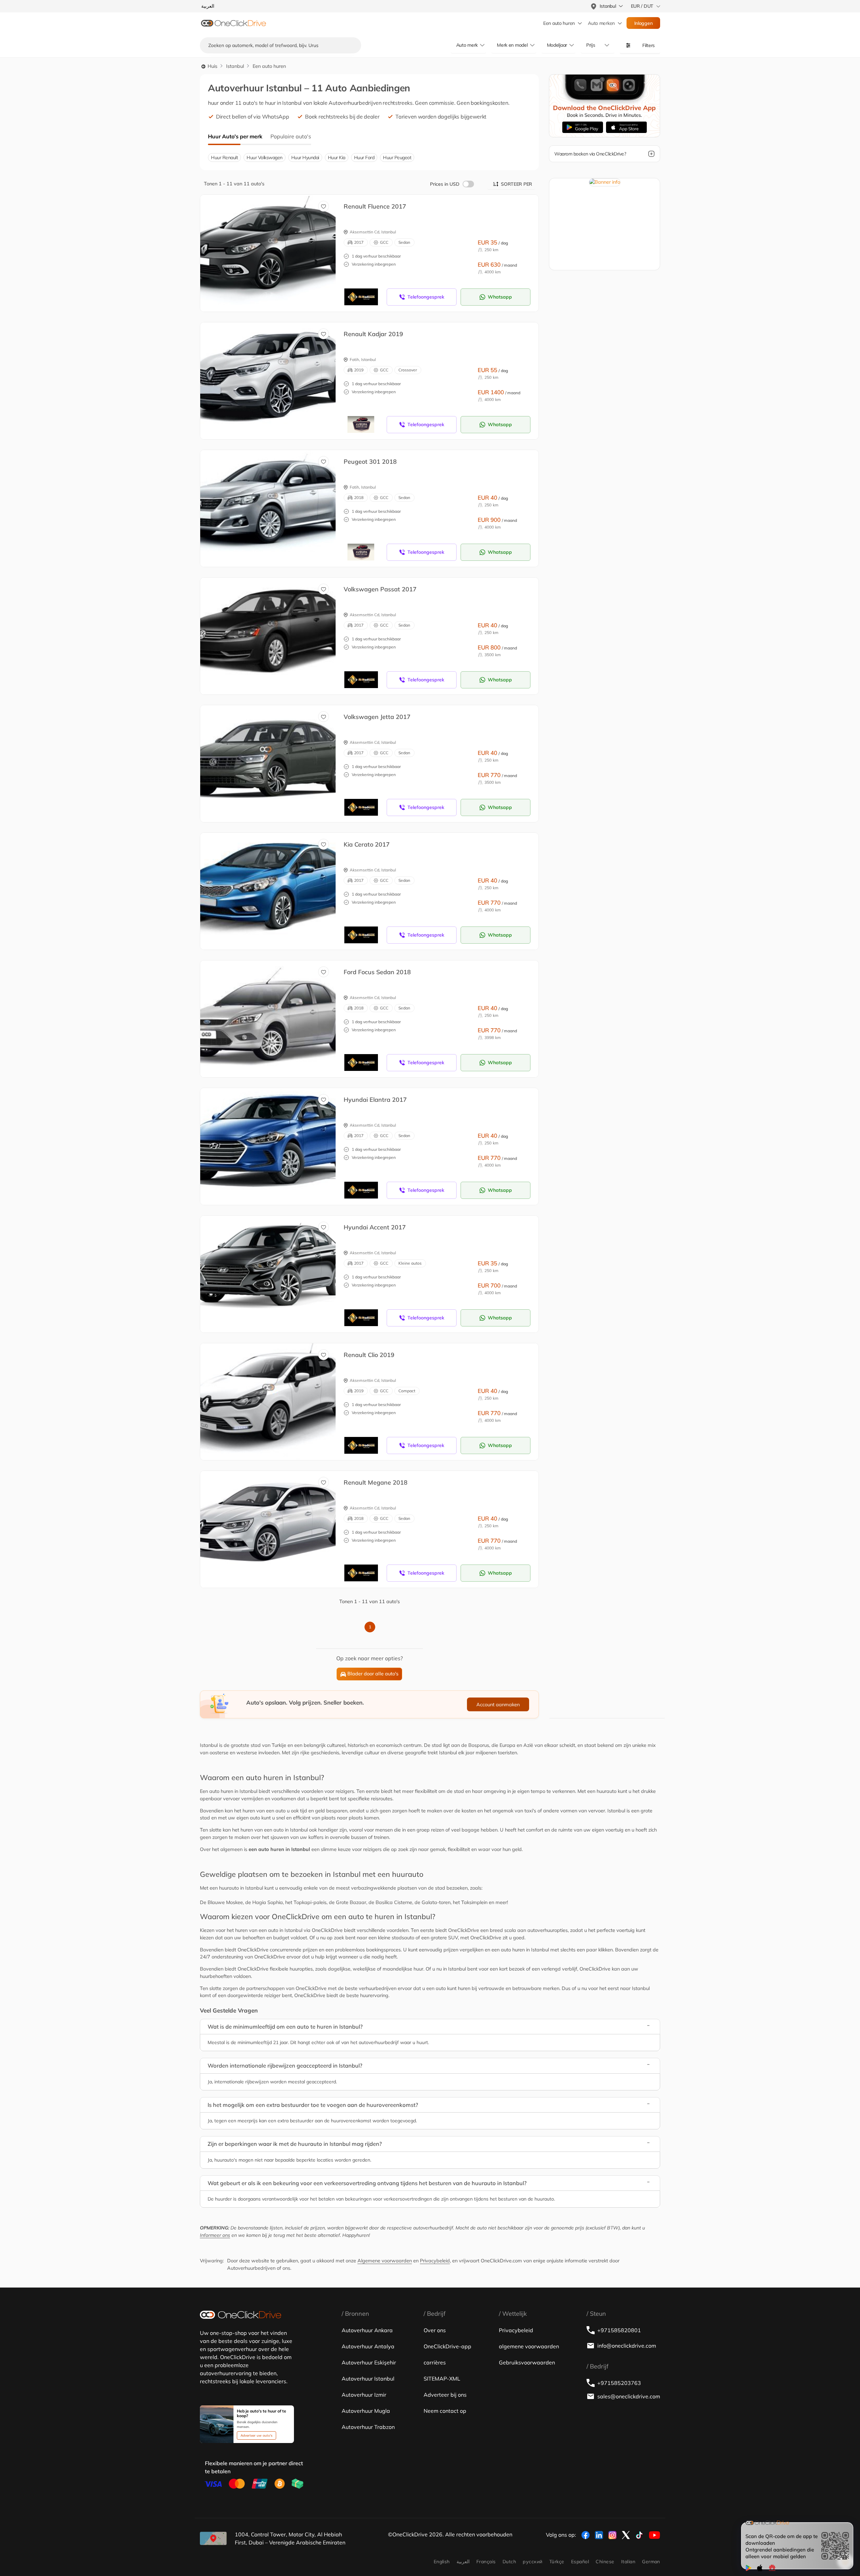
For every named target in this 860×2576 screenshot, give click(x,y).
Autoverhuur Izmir (364, 2395)
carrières (435, 2362)
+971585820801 (619, 2330)
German (651, 2562)
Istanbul (235, 66)
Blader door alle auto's (373, 1674)
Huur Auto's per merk (235, 136)
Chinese (605, 2562)
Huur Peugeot (397, 157)
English (442, 2562)
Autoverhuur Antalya (368, 2346)
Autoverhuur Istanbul (368, 2379)
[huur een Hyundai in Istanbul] (273, 1139)
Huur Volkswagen (265, 157)
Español (580, 2562)
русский (532, 2562)
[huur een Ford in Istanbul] (273, 1012)
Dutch (509, 2562)
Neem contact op (445, 2411)
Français (486, 2562)
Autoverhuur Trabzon (368, 2427)
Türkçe (557, 2562)
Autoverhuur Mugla (366, 2411)
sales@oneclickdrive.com (629, 2396)
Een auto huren (559, 23)
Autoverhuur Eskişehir (369, 2362)
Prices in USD (445, 184)
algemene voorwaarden (529, 2346)
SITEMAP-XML (442, 2379)
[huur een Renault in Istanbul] (273, 246)
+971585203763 (619, 2383)
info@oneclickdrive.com (627, 2346)
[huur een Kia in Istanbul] (273, 884)
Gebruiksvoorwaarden (527, 2362)
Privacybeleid (435, 2261)
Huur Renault (224, 157)
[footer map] (213, 2538)
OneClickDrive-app (447, 2346)
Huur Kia (337, 157)
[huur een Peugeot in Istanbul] (273, 501)
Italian (628, 2562)
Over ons (435, 2330)
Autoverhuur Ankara (367, 2330)
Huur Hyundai (305, 157)
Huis (212, 66)
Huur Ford (364, 157)
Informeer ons (215, 2235)
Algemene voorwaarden (385, 2261)
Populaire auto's (291, 136)
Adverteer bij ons (445, 2395)
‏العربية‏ (463, 2562)
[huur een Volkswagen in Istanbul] (273, 629)
